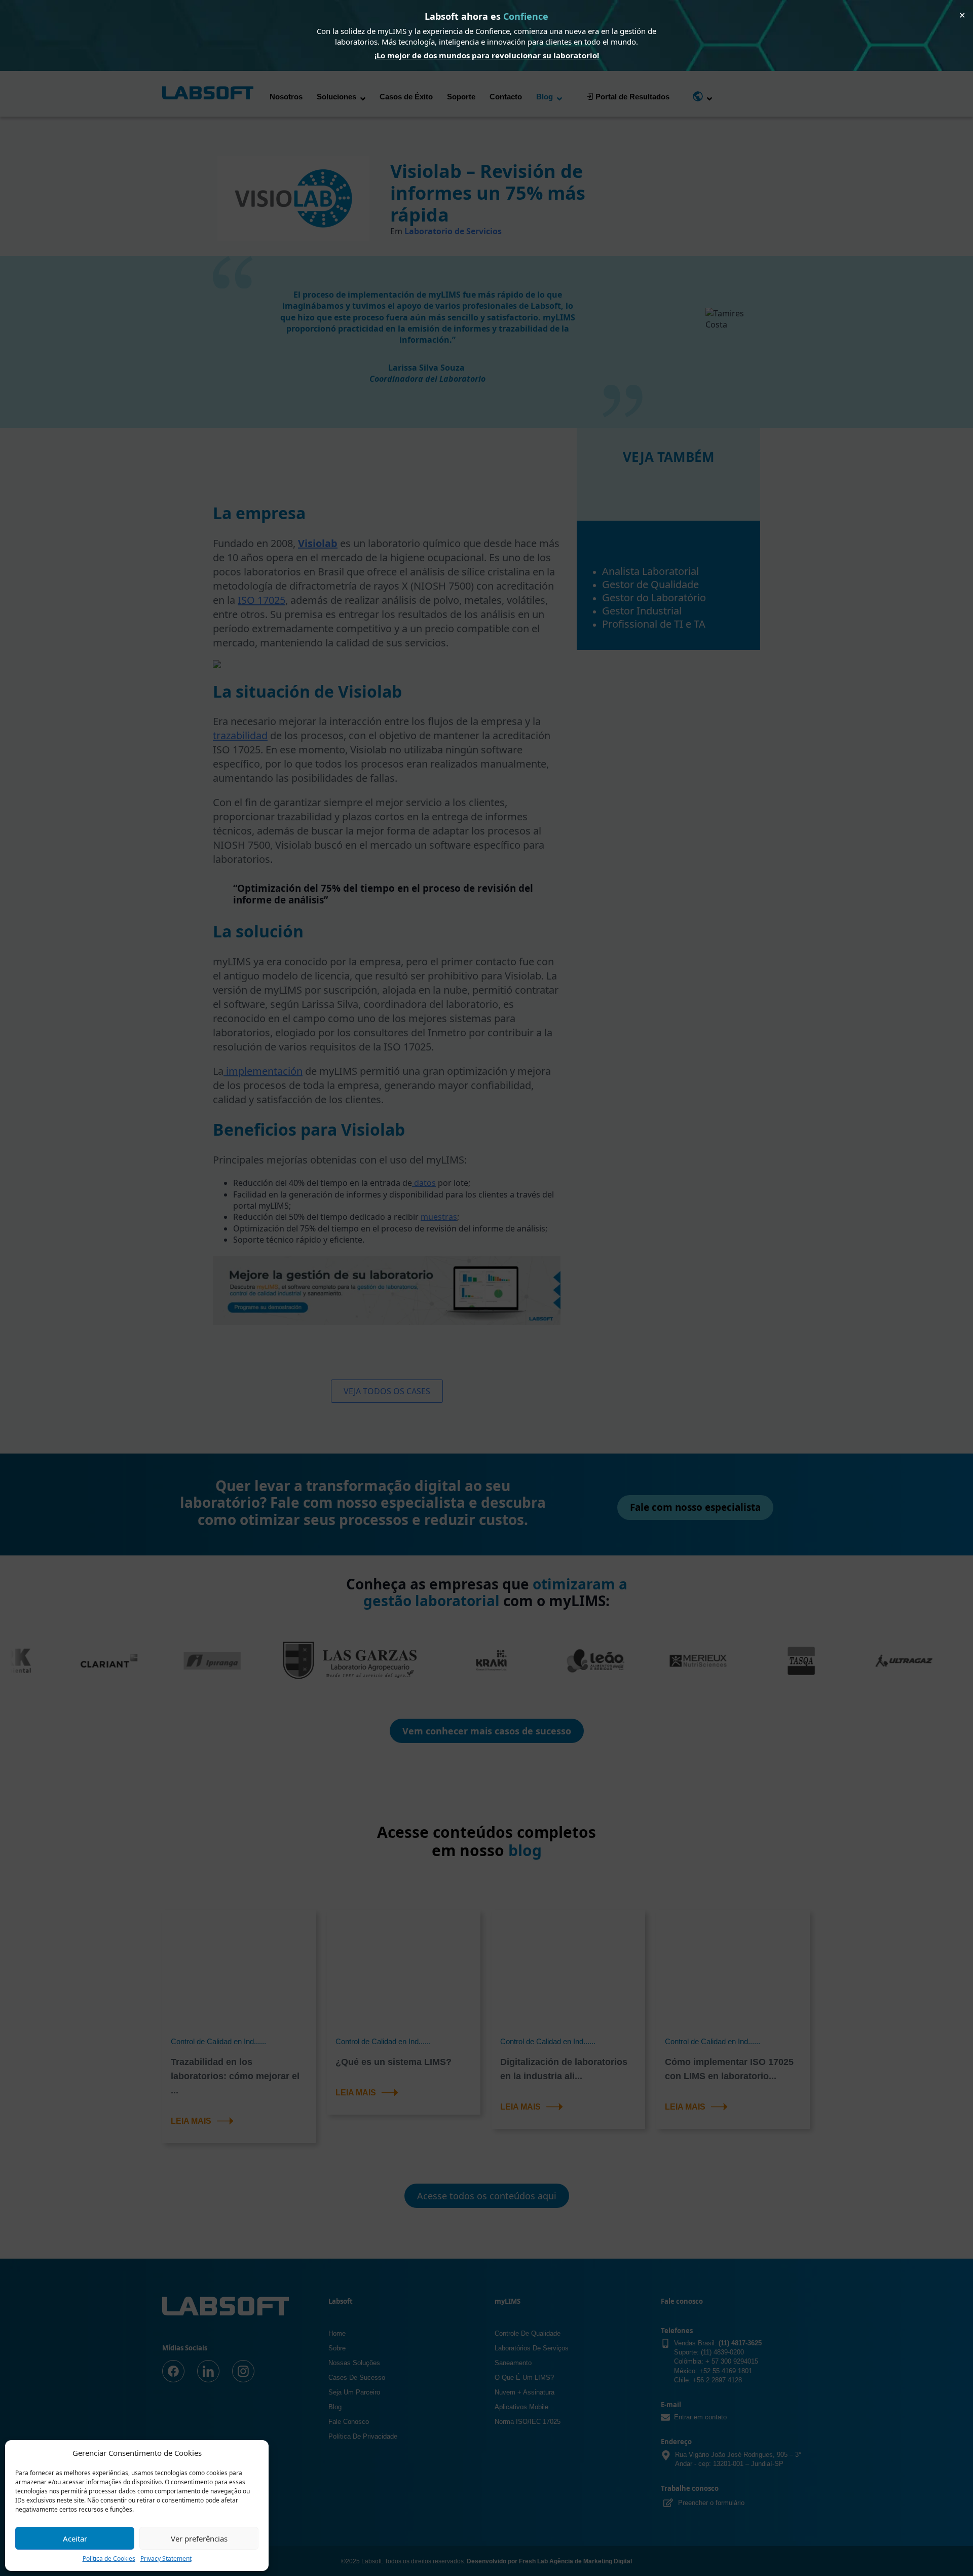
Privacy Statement (166, 2559)
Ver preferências (199, 2538)
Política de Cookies (109, 2559)
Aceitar (75, 2538)
